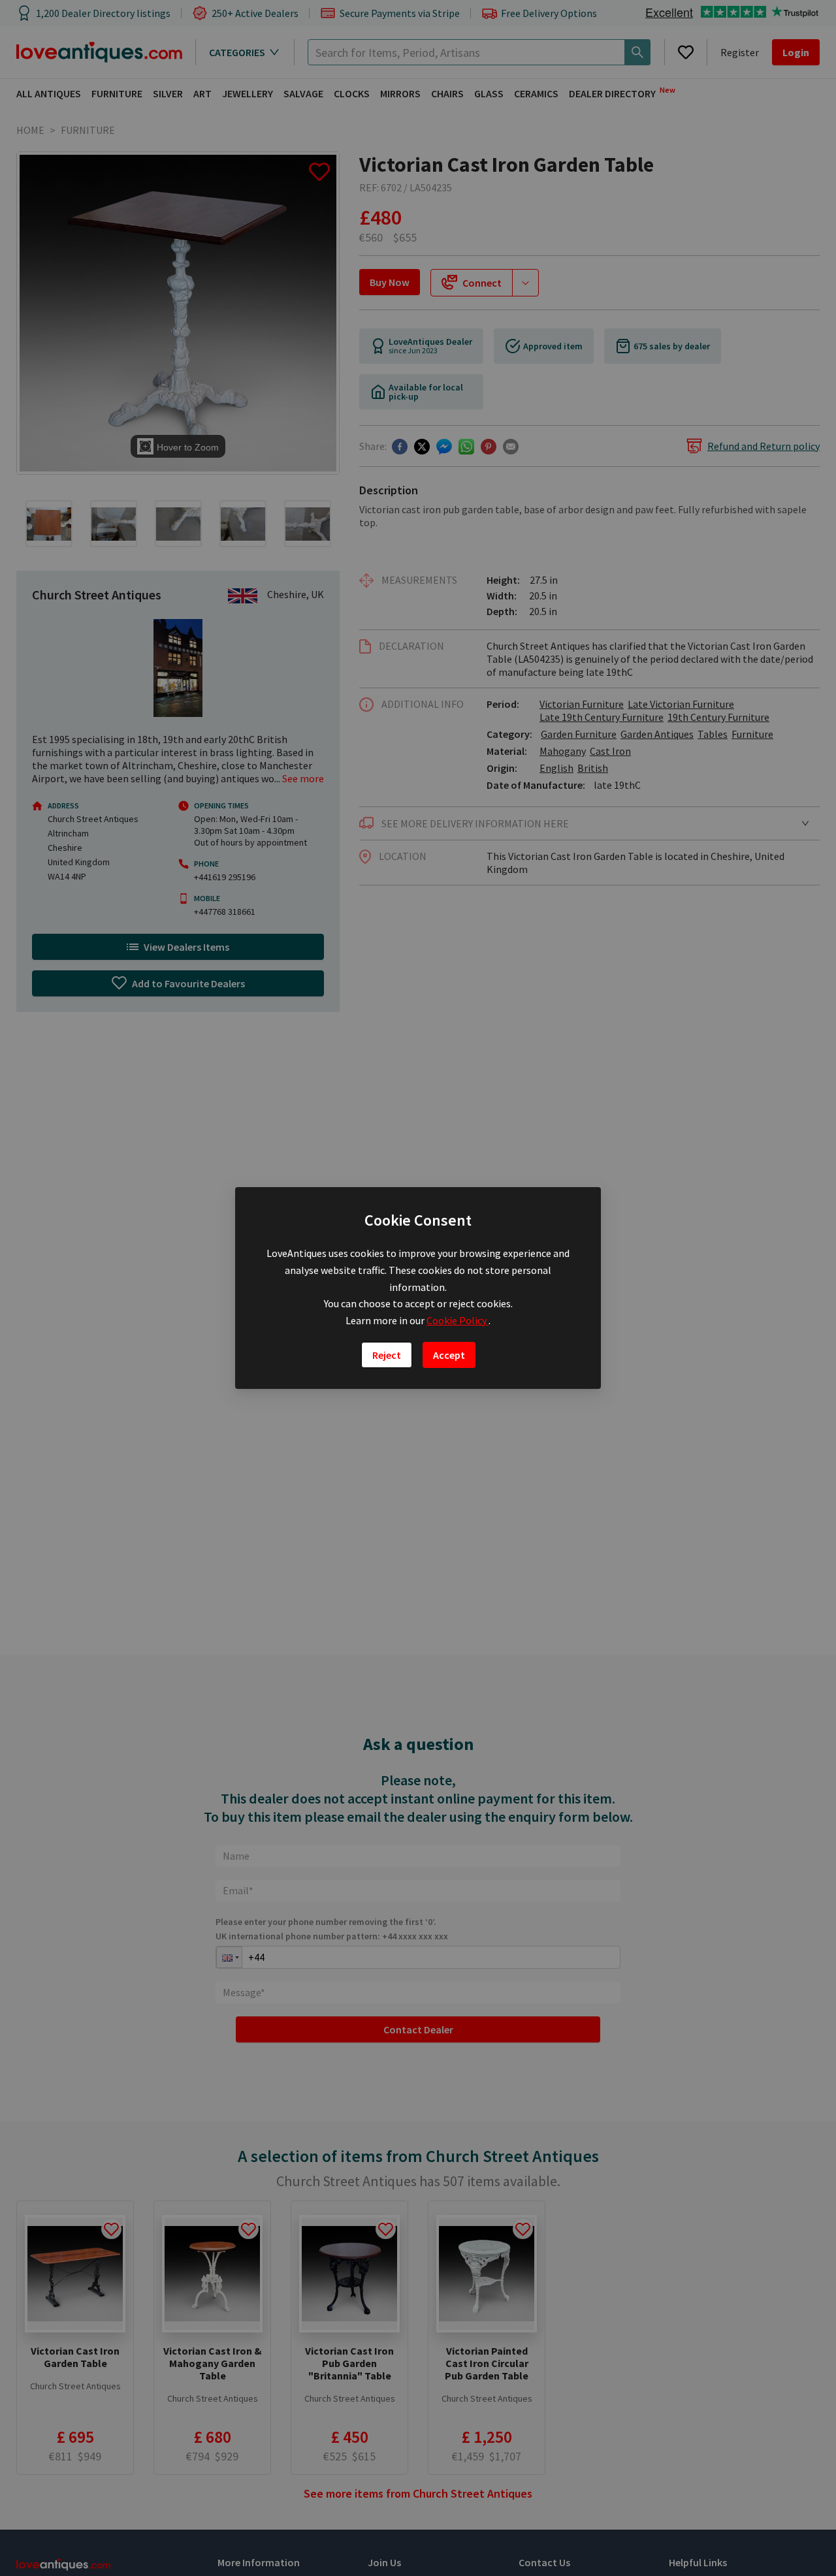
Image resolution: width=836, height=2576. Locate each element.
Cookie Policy (458, 1320)
